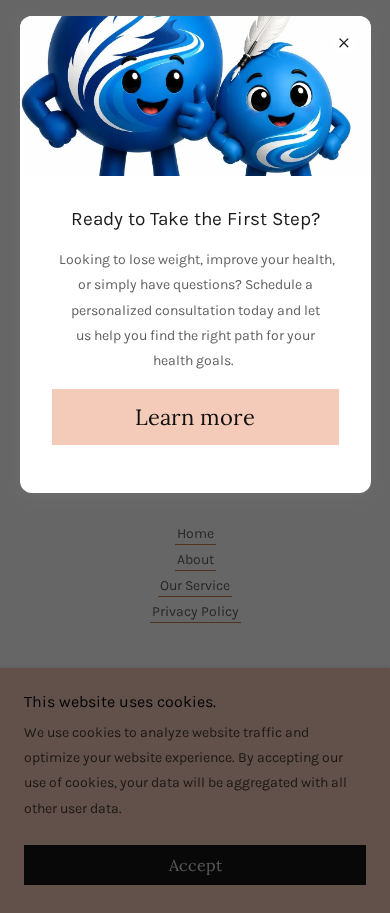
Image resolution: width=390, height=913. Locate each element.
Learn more (195, 417)
